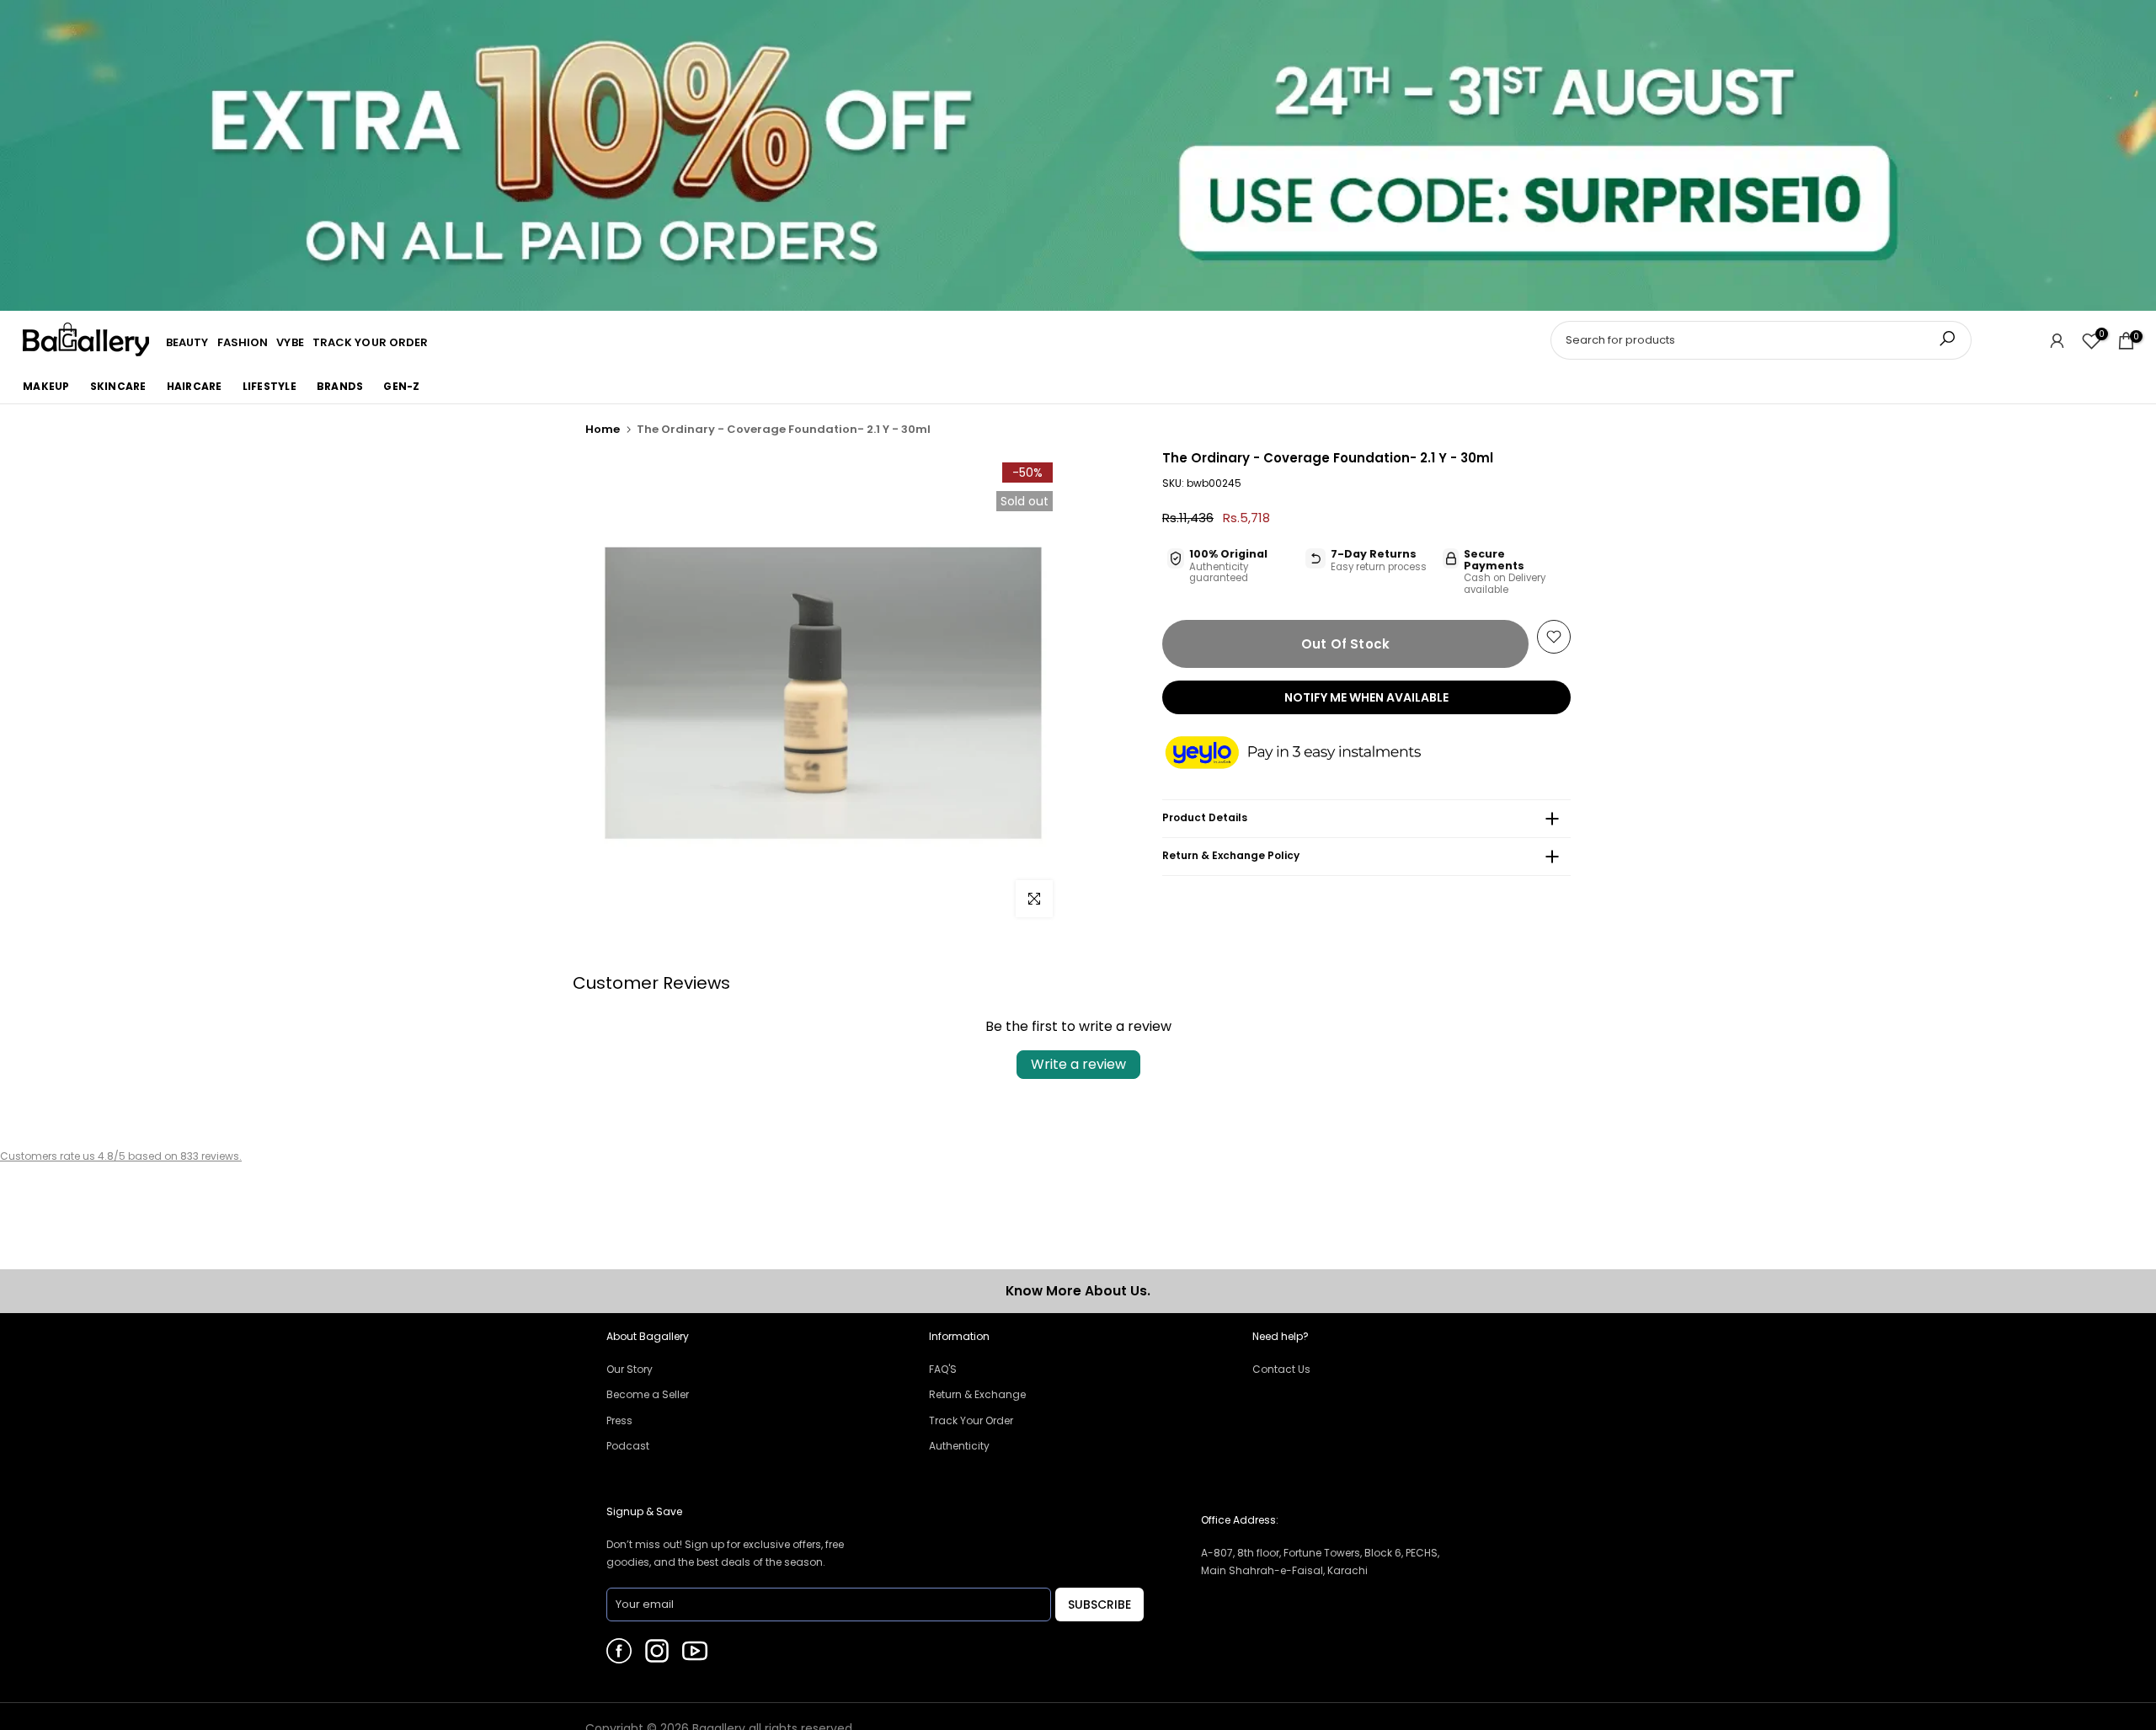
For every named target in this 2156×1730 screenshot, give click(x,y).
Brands (340, 386)
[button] (1310, 754)
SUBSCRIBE (1099, 1605)
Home (603, 429)
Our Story (630, 1369)
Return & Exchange (977, 1394)
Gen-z (401, 386)
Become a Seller (648, 1394)
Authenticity (959, 1446)
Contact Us (1281, 1369)
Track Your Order (971, 1420)
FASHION (243, 342)
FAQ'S (943, 1369)
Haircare (195, 386)
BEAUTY (187, 342)
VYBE (290, 342)
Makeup (46, 386)
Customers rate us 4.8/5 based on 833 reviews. (121, 1156)
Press (619, 1420)
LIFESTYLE (269, 386)
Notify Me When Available (1366, 697)
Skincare (118, 386)
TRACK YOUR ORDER (371, 342)
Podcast (628, 1446)
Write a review (1078, 1064)
